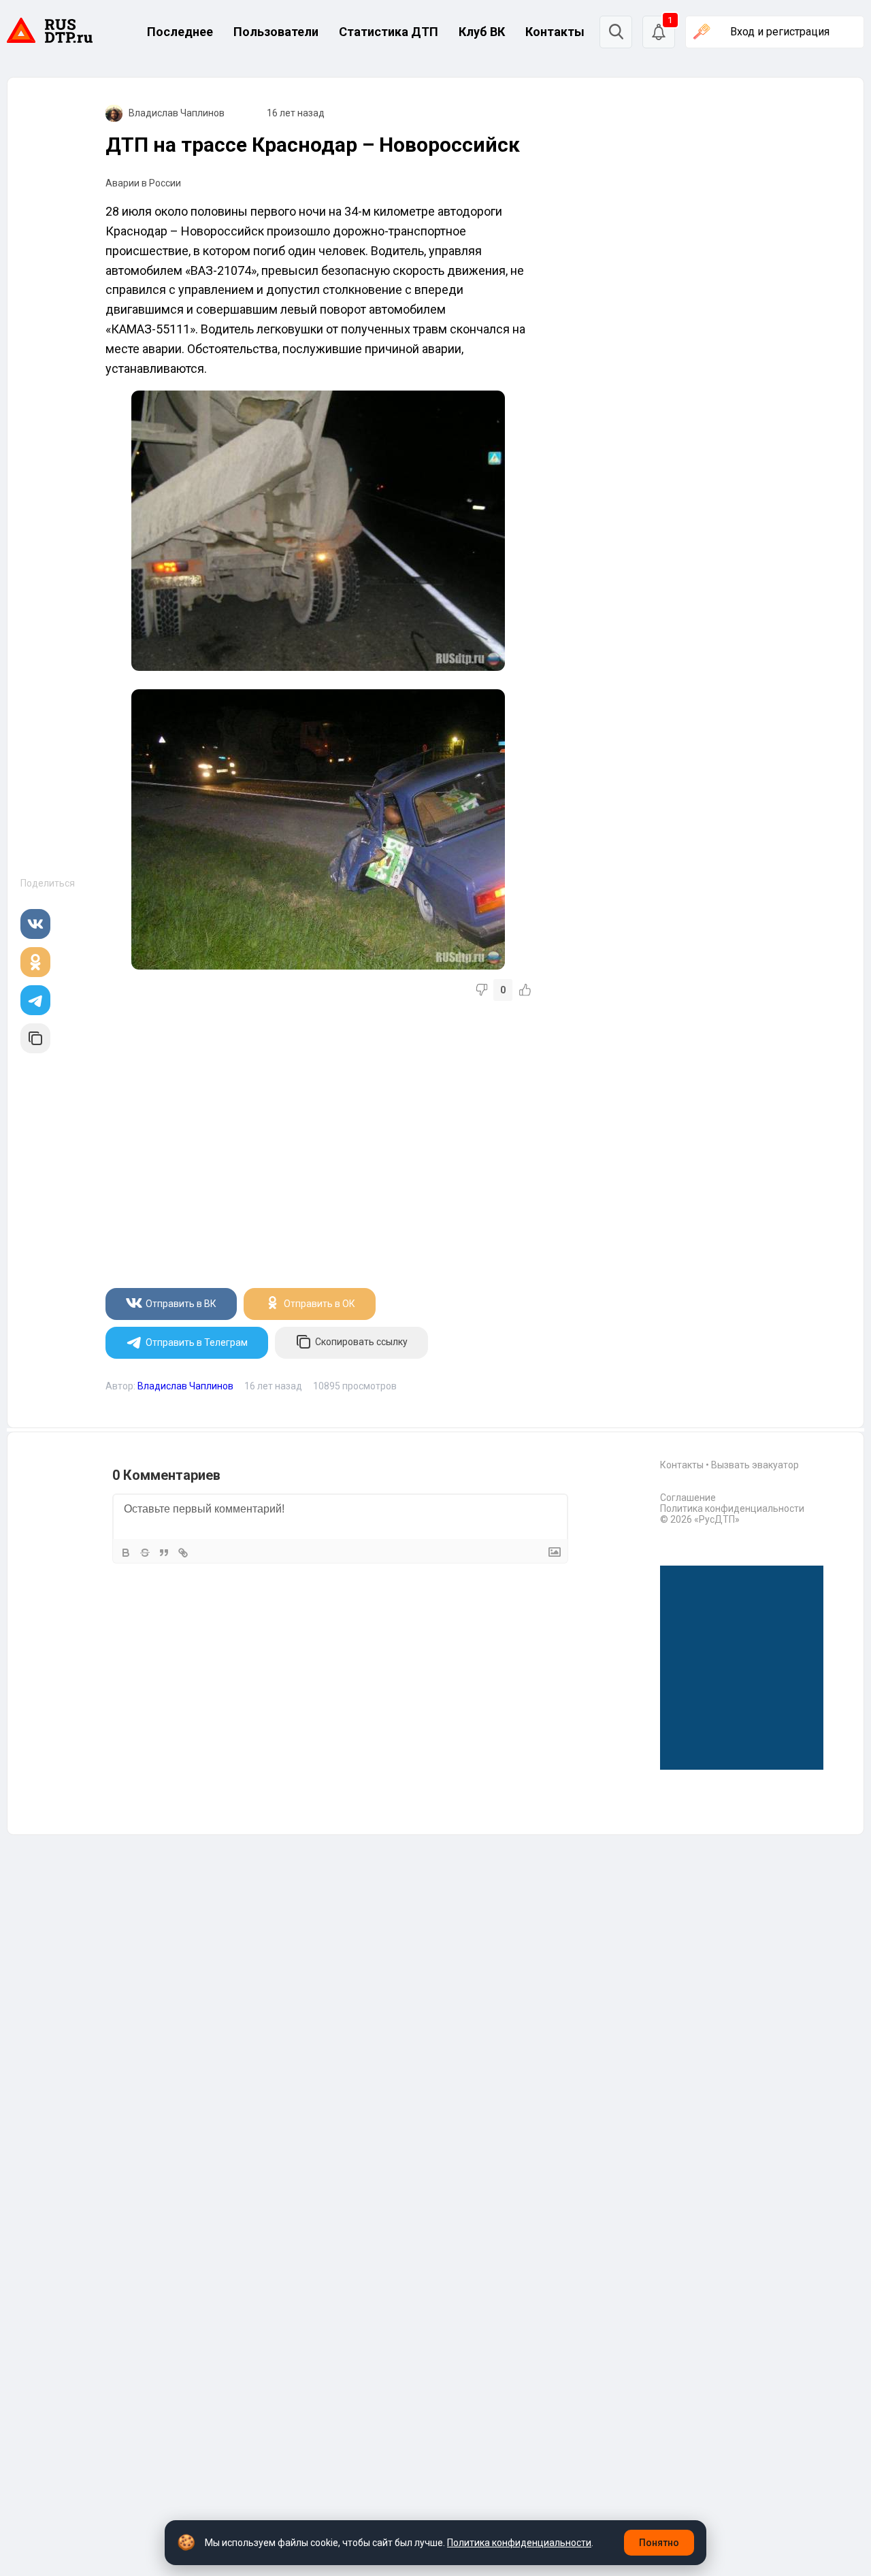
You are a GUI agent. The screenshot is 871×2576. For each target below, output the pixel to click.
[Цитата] (164, 1553)
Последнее (180, 32)
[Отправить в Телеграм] (35, 1000)
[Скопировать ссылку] (35, 1038)
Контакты (555, 32)
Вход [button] (780, 32)
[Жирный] (126, 1553)
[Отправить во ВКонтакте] (35, 924)
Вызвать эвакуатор (755, 1465)
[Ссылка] (183, 1553)
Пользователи (276, 32)
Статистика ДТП (389, 32)
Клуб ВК (482, 32)
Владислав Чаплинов (177, 113)
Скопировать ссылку (361, 1342)
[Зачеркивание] (145, 1553)
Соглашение (688, 1498)
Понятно (659, 2543)
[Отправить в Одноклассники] (35, 962)
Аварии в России (143, 183)
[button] (659, 32)
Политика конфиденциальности (732, 1508)
